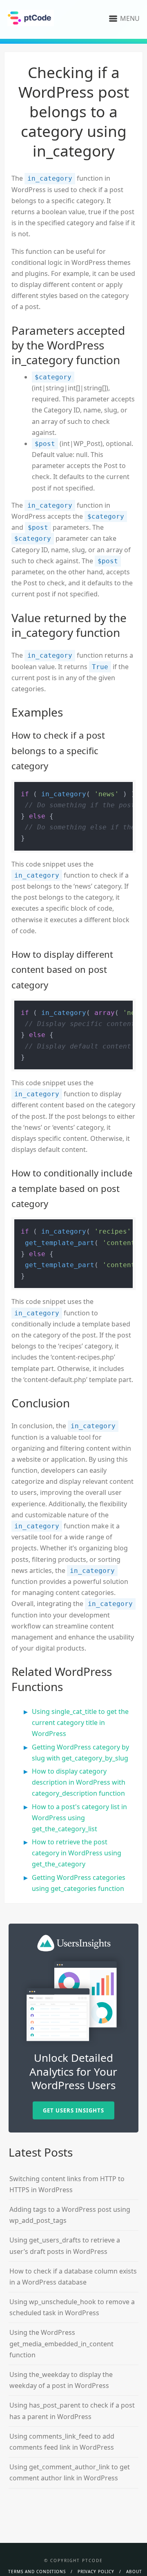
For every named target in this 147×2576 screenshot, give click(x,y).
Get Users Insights (73, 2110)
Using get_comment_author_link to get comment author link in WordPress (70, 2472)
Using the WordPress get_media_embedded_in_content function (61, 2343)
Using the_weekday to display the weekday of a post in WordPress (61, 2380)
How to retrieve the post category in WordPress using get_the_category (77, 1853)
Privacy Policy (96, 2572)
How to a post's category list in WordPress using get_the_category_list (79, 1818)
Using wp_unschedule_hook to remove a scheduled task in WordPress (72, 2307)
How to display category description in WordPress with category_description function (79, 1782)
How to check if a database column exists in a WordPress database (73, 2277)
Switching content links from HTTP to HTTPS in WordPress (67, 2184)
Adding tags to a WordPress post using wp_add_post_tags (70, 2215)
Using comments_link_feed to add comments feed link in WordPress (62, 2442)
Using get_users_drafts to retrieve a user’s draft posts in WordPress (65, 2246)
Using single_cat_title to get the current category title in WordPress (80, 1723)
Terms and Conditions (37, 2572)
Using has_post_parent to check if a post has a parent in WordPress (72, 2411)
